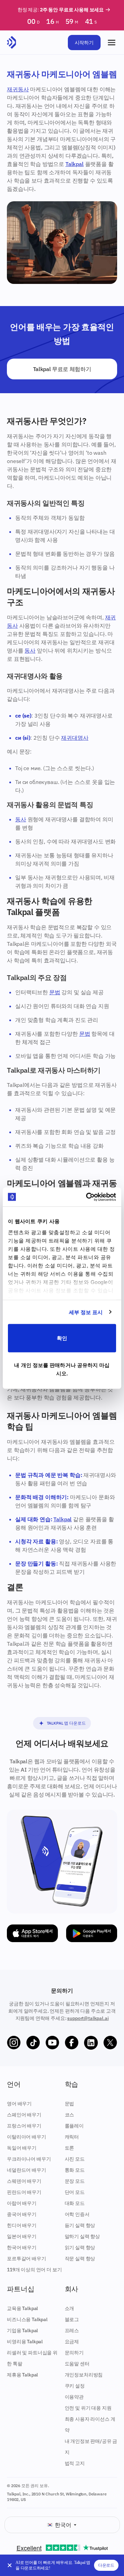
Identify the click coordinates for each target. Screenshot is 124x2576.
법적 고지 (75, 2463)
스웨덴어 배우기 (24, 2181)
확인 (62, 1338)
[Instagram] (14, 2043)
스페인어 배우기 (24, 2115)
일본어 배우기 (22, 2236)
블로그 (72, 2319)
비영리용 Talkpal (25, 2342)
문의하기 (74, 2353)
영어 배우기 (19, 2104)
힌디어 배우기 (22, 2225)
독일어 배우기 (22, 2148)
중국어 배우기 (22, 2214)
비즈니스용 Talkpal (27, 2319)
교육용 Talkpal (22, 2308)
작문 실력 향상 (80, 2259)
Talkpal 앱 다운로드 (66, 1723)
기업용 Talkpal (22, 2330)
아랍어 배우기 (22, 2203)
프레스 (72, 2330)
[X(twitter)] (110, 2043)
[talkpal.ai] (12, 43)
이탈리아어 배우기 (27, 2137)
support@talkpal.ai (88, 2018)
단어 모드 (75, 2192)
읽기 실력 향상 (80, 2247)
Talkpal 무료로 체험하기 (62, 369)
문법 (55, 992)
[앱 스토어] (32, 1933)
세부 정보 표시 (86, 1312)
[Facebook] (72, 2043)
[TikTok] (33, 2043)
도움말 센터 (77, 2364)
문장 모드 (75, 2181)
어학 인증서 (77, 2214)
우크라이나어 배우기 (29, 2159)
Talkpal (75, 164)
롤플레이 (74, 2126)
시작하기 (84, 43)
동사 (30, 650)
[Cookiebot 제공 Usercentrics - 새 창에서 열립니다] (87, 1197)
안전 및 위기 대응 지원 (88, 2408)
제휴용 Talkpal (22, 2375)
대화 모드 (75, 2203)
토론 (70, 2148)
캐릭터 (72, 2137)
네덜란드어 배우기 (27, 2170)
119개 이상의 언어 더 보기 (34, 2270)
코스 (70, 2115)
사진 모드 (75, 2159)
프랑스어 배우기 (24, 2126)
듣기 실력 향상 (80, 2225)
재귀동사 (18, 89)
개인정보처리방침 (84, 2375)
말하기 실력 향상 (82, 2236)
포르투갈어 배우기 (27, 2259)
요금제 (72, 2342)
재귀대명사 (75, 738)
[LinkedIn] (91, 2043)
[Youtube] (52, 2043)
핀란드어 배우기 (24, 2192)
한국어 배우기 (22, 2247)
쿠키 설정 (75, 2386)
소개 (70, 2308)
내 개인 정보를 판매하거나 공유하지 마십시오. (62, 1369)
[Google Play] (92, 1933)
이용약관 (74, 2397)
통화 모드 (75, 2170)
